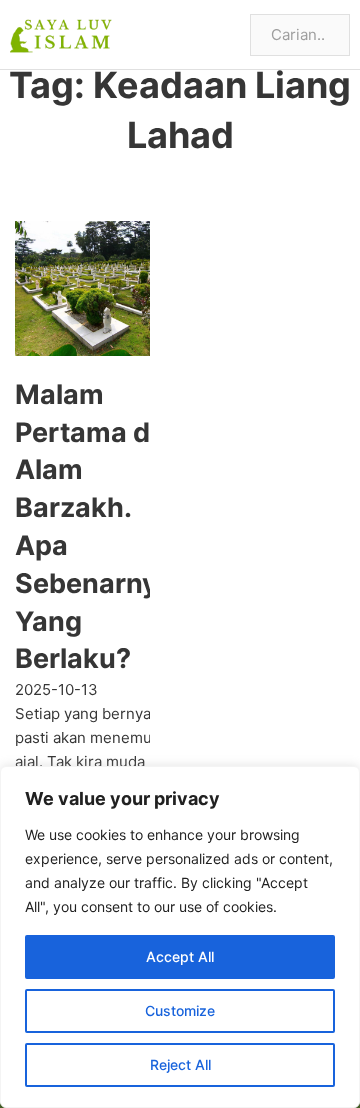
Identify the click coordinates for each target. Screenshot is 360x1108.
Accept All (180, 956)
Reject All (180, 1064)
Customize (180, 1010)
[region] (180, 937)
